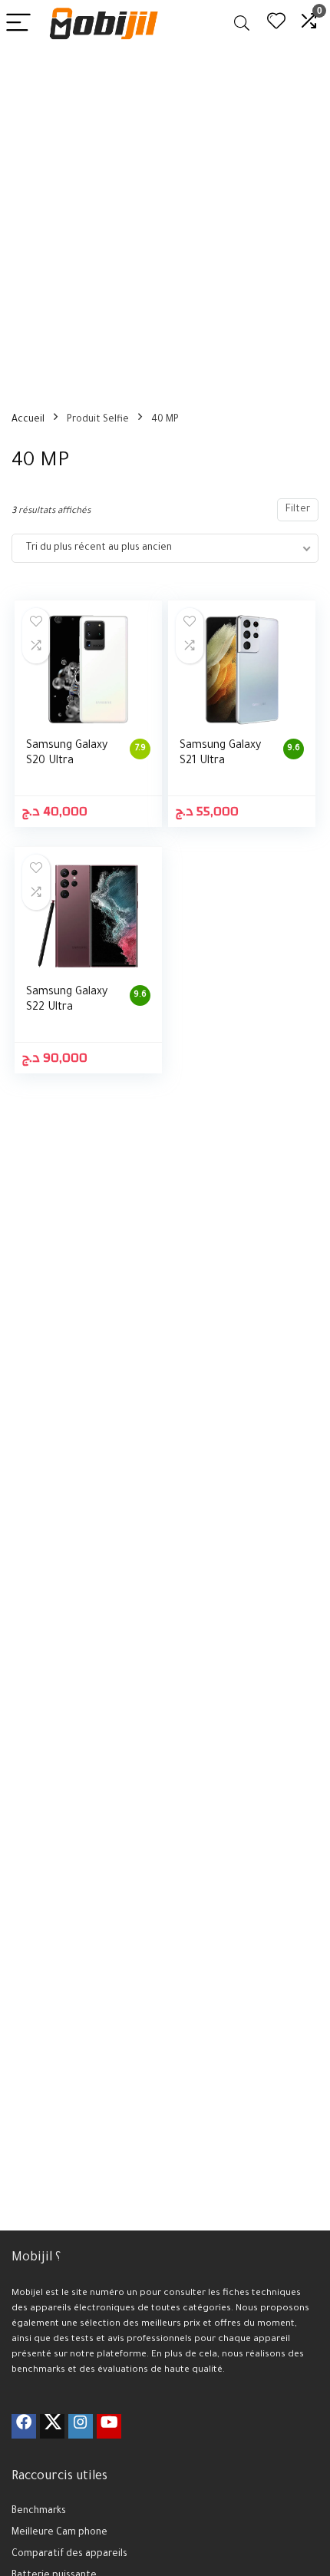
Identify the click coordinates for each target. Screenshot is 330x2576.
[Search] (242, 23)
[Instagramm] (81, 2426)
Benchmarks (39, 2512)
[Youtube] (109, 2426)
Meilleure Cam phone (59, 2533)
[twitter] (52, 2426)
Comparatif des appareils (69, 2555)
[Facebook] (24, 2426)
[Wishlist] (276, 23)
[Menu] (18, 23)
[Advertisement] (165, 220)
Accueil (28, 420)
